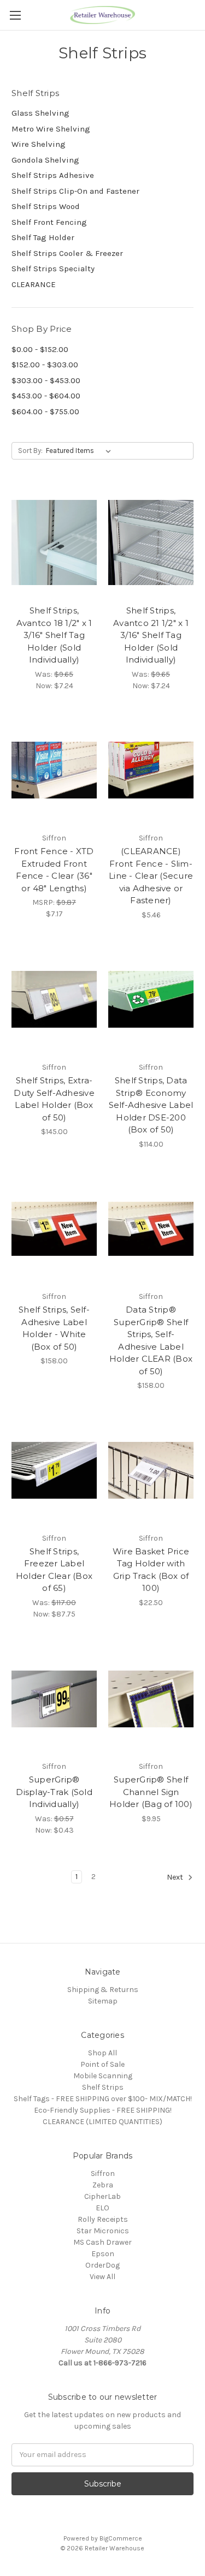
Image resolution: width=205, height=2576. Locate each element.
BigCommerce (121, 2538)
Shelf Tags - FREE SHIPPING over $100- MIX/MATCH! (103, 2099)
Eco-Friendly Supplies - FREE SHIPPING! (103, 2110)
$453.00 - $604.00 (46, 396)
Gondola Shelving (45, 160)
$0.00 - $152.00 (40, 349)
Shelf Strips (103, 2087)
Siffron (103, 2173)
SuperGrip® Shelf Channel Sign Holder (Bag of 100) (151, 1792)
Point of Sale (102, 2064)
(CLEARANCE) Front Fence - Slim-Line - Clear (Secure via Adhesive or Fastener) (151, 876)
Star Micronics (103, 2231)
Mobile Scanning (103, 2076)
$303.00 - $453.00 (46, 380)
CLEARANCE (34, 284)
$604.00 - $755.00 (45, 412)
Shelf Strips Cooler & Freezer (67, 253)
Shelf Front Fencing (49, 222)
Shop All (102, 2053)
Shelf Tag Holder (43, 237)
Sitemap (103, 2001)
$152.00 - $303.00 (45, 365)
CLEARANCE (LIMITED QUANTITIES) (102, 2122)
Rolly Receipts (103, 2219)
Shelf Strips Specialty (53, 269)
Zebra (103, 2185)
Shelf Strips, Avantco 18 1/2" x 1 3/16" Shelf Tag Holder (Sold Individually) (54, 635)
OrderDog (102, 2265)
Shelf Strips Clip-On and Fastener (75, 191)
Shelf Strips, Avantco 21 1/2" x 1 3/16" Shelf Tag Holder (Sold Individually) (151, 635)
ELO (102, 2208)
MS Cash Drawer (102, 2242)
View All (102, 2277)
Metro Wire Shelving (51, 129)
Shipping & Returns (103, 1990)
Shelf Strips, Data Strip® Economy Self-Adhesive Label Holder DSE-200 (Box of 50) (151, 1105)
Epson (103, 2254)
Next (176, 1877)
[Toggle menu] (15, 15)
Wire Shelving (39, 144)
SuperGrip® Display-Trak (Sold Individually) (54, 1792)
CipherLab (102, 2196)
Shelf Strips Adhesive (53, 175)
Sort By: (30, 451)
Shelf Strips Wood (46, 206)
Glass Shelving (40, 113)
